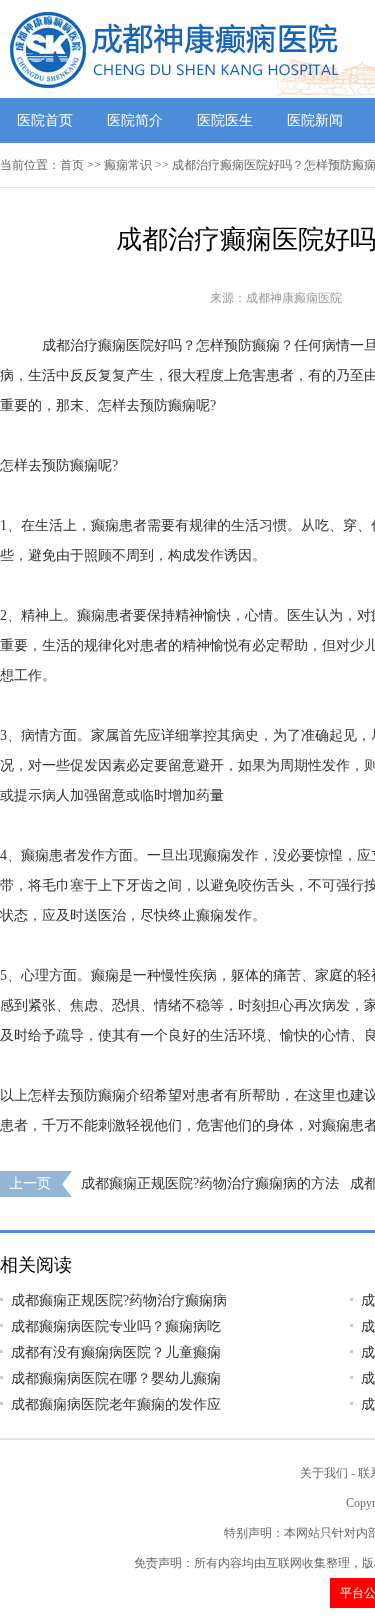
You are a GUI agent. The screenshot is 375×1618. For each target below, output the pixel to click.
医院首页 (45, 120)
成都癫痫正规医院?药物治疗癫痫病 (119, 1300)
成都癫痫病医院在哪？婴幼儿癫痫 (116, 1378)
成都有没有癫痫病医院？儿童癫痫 (116, 1352)
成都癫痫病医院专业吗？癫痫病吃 (116, 1326)
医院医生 (225, 120)
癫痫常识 (128, 165)
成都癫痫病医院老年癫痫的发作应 (116, 1404)
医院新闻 (315, 120)
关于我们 (324, 1473)
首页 (72, 165)
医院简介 (135, 120)
